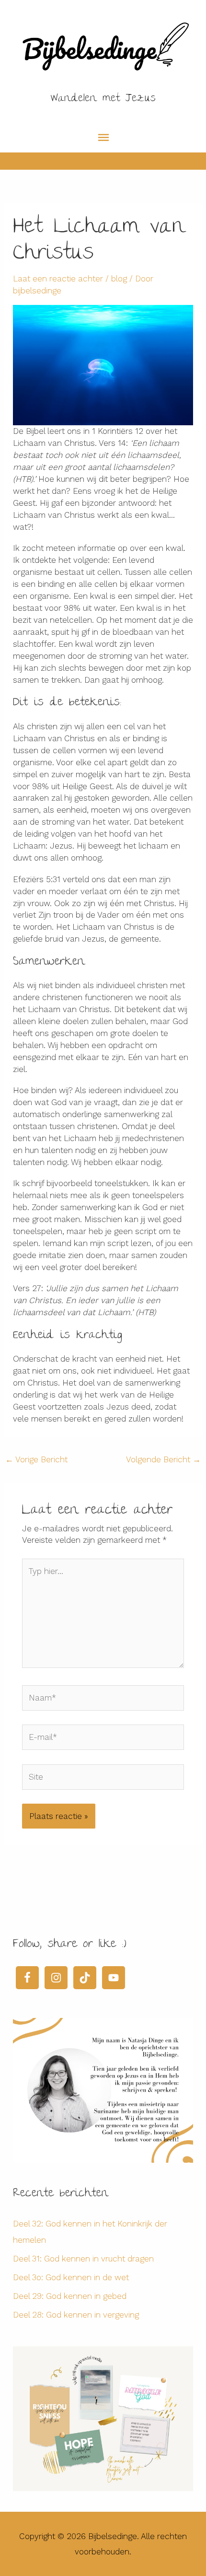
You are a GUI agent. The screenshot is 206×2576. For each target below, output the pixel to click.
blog (119, 279)
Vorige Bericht (36, 1459)
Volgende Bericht (163, 1459)
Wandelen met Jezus (103, 99)
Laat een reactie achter (58, 279)
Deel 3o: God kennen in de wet (71, 2277)
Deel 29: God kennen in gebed (70, 2296)
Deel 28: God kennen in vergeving (76, 2315)
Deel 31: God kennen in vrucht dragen (83, 2259)
